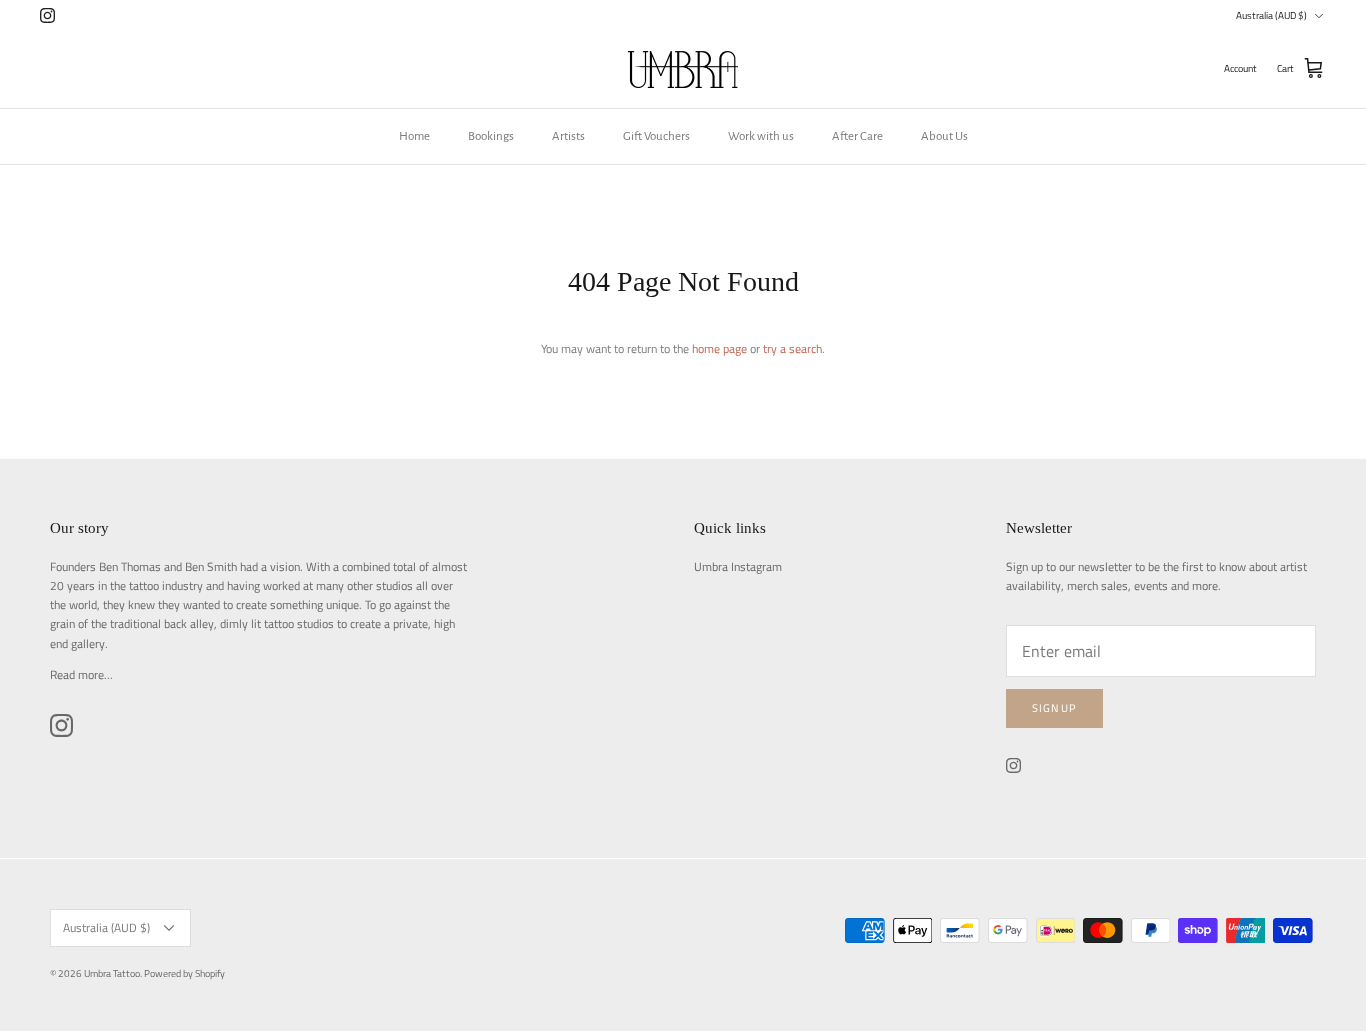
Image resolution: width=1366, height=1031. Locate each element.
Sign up (1054, 708)
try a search (792, 348)
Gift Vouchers (656, 136)
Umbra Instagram (738, 566)
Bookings (491, 136)
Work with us (761, 136)
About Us (944, 136)
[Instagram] (47, 15)
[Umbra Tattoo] (683, 69)
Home (414, 136)
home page (719, 348)
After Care (857, 136)
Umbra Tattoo (112, 973)
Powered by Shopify (184, 973)
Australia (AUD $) (1271, 15)
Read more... (81, 674)
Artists (568, 136)
